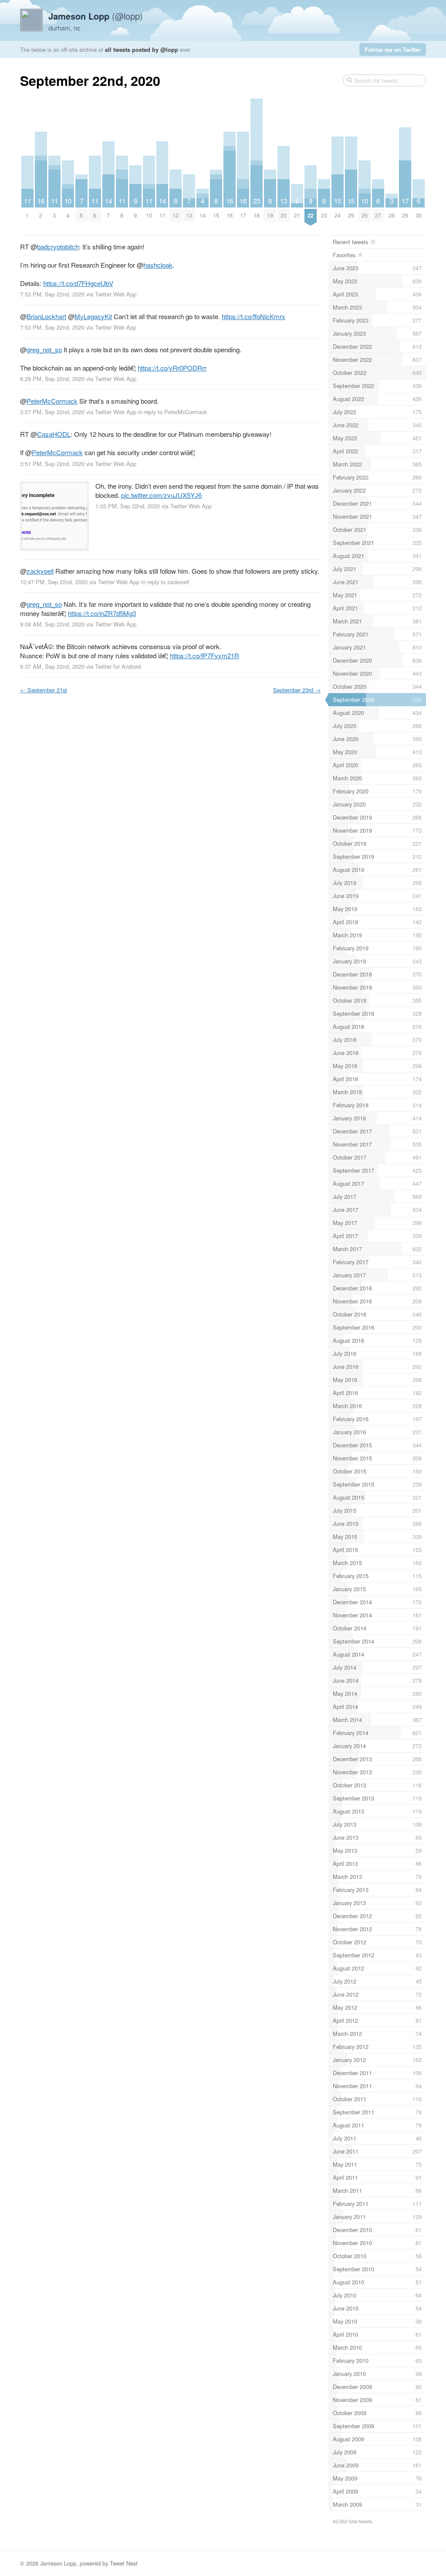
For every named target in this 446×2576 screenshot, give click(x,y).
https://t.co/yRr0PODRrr (172, 368)
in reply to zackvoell (165, 582)
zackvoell (40, 571)
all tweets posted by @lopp (142, 49)
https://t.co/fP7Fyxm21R (204, 655)
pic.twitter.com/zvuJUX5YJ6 (161, 495)
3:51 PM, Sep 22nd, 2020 (52, 464)
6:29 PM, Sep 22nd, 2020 (52, 379)
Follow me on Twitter (393, 49)
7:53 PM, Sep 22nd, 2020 (52, 294)
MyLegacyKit (93, 316)
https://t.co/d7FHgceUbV (78, 283)
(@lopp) (96, 16)
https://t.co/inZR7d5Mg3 (102, 613)
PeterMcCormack (52, 401)
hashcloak (158, 265)
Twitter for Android (118, 666)
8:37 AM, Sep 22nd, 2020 (52, 666)
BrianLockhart (46, 316)
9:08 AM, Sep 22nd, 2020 (52, 624)
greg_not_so (44, 349)
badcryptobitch (58, 247)
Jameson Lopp (58, 2563)
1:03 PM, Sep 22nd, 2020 (128, 506)
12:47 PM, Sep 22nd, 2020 (54, 582)
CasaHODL (54, 434)
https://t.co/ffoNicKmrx (253, 316)
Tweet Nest (124, 2563)
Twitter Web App (116, 294)
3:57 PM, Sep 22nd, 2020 (52, 412)
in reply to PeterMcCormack (172, 412)
